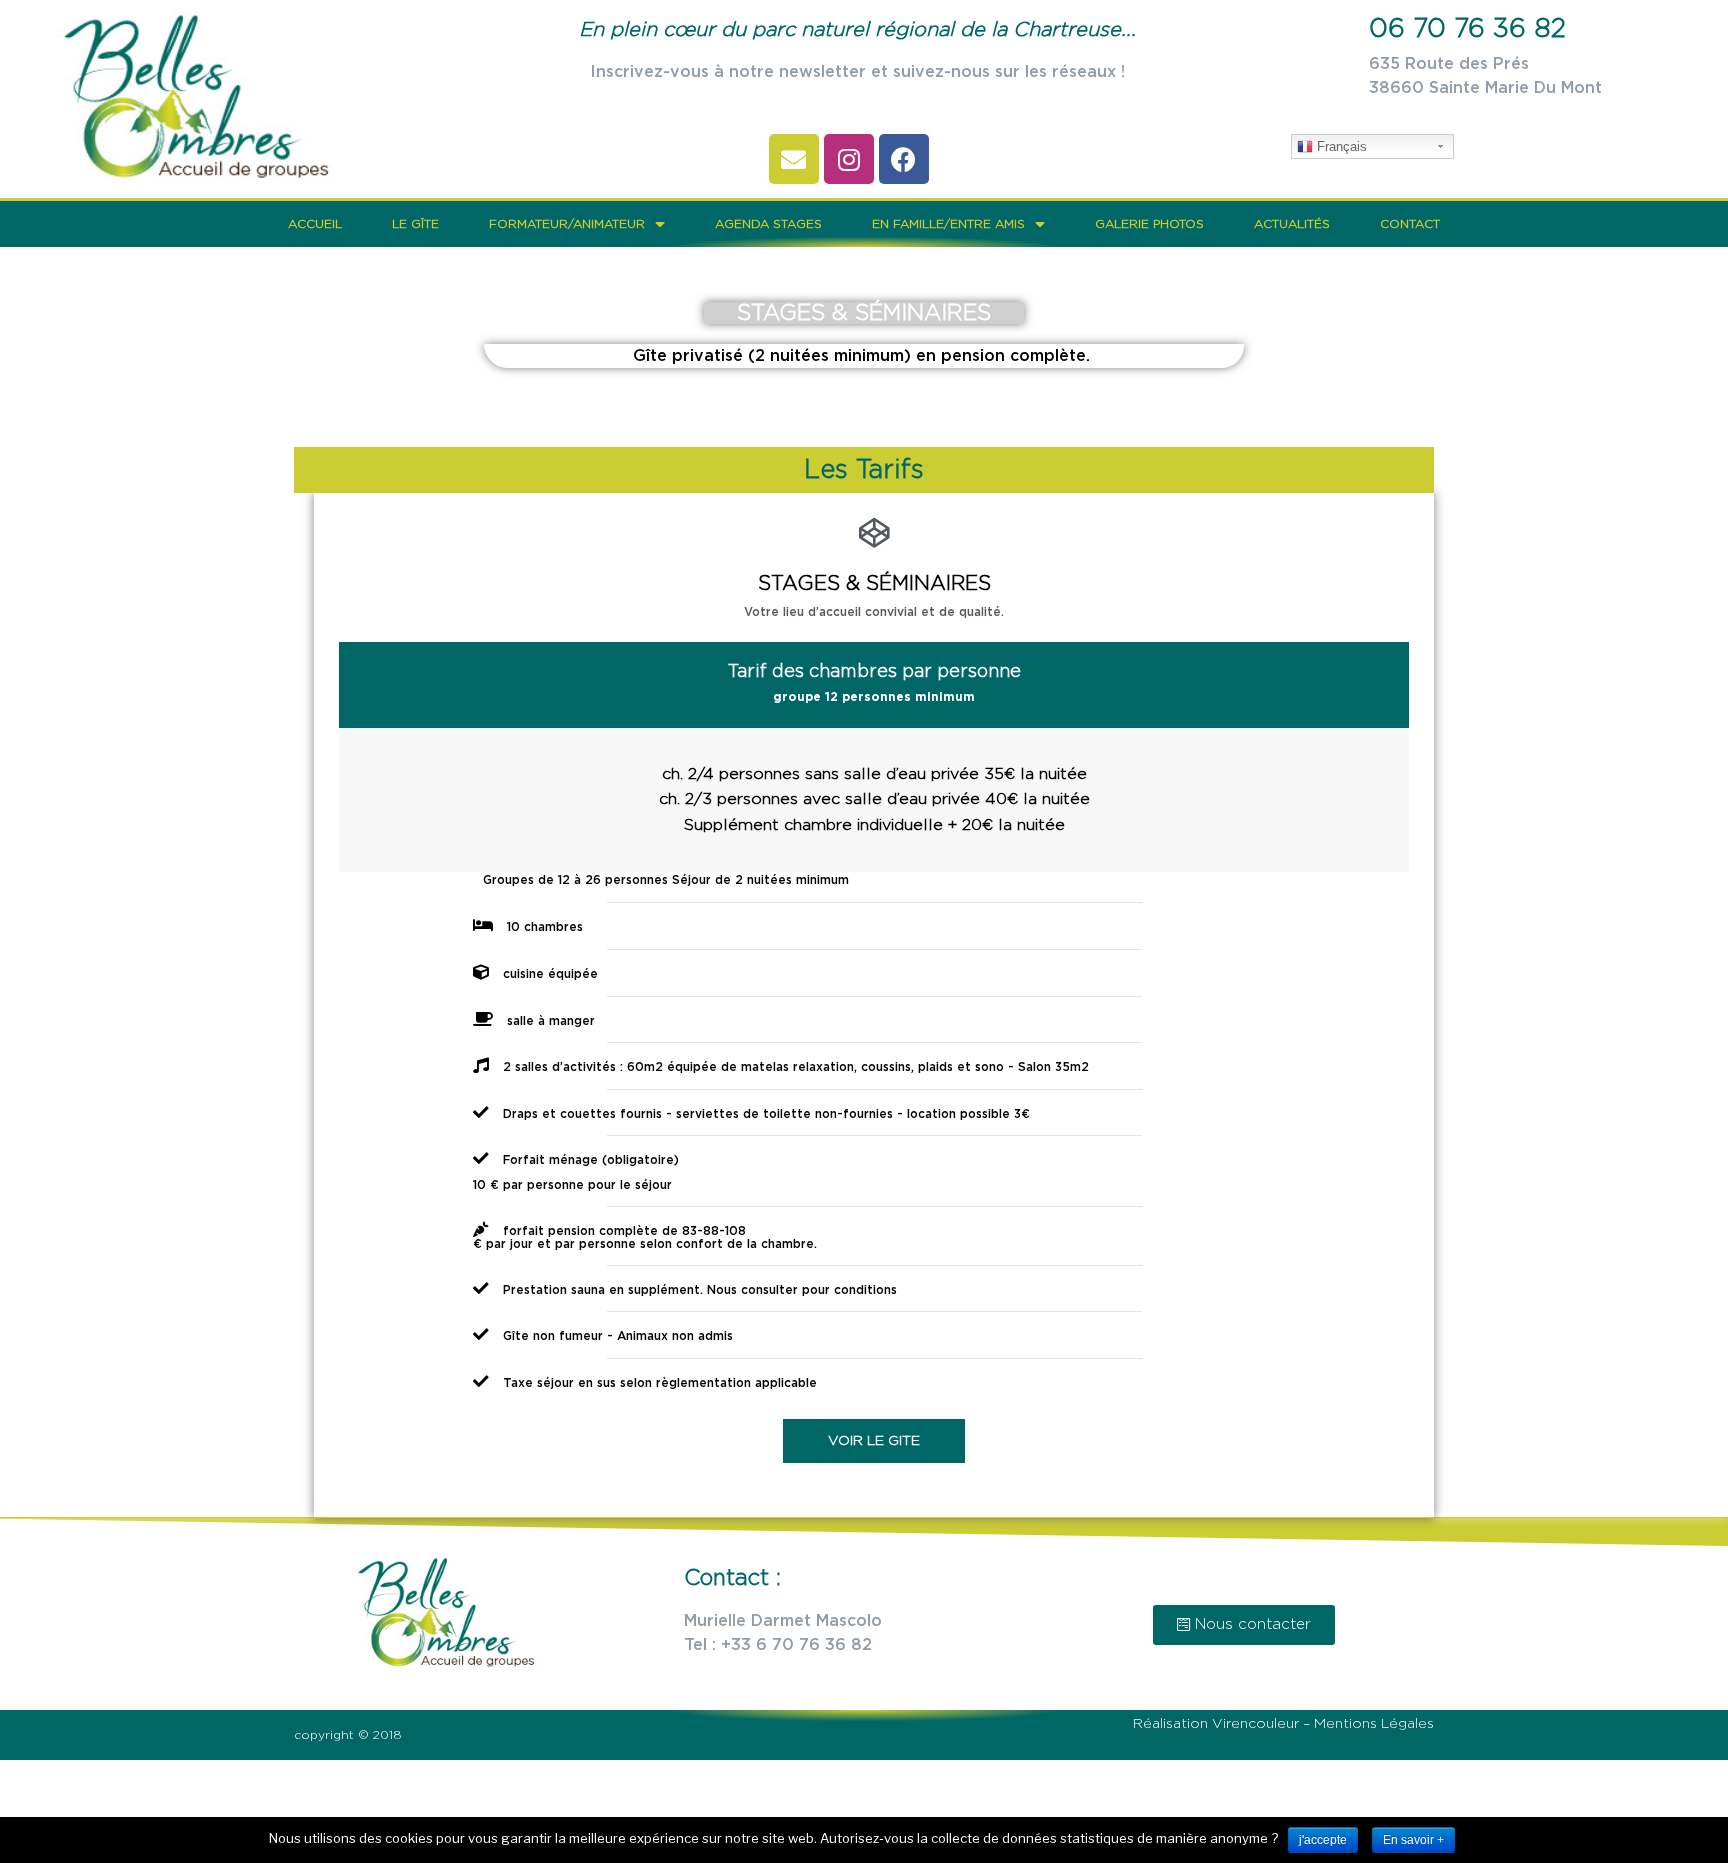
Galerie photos (1149, 224)
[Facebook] (904, 159)
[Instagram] (849, 159)
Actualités (1292, 224)
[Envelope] (794, 159)
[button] (1244, 1625)
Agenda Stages (768, 224)
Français (1340, 146)
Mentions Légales (1374, 1724)
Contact (1410, 224)
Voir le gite (874, 1441)
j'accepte (1323, 1840)
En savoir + (1413, 1840)
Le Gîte (415, 224)
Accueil (315, 224)
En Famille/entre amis (948, 224)
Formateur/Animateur (567, 224)
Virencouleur (1257, 1724)
